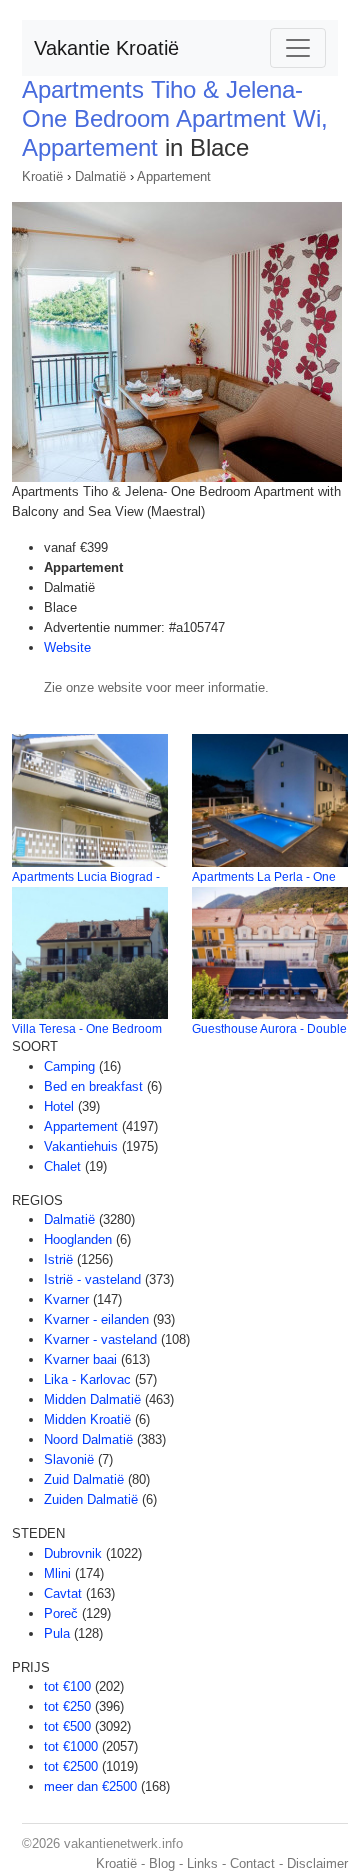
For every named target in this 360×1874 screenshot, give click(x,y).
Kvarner (66, 1299)
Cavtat (63, 1593)
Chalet (62, 1166)
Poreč (61, 1613)
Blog (162, 1863)
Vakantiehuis (81, 1146)
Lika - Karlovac (87, 1379)
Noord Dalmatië (88, 1439)
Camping (69, 1066)
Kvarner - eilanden (96, 1319)
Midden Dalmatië (92, 1399)
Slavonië (69, 1459)
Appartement (174, 176)
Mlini (57, 1573)
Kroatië (42, 176)
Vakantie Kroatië (106, 48)
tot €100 (67, 1686)
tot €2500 (71, 1766)
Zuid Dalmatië (84, 1479)
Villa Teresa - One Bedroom (87, 1029)
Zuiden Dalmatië (91, 1499)
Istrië (58, 1259)
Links (202, 1863)
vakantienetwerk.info (123, 1843)
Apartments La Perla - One (264, 877)
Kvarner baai (80, 1359)
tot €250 (67, 1706)
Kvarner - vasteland (100, 1339)
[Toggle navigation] (298, 48)
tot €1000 (71, 1746)
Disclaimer (317, 1863)
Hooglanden (78, 1239)
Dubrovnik (73, 1553)
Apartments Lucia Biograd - (86, 877)
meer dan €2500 (90, 1786)
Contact (252, 1863)
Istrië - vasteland (92, 1279)
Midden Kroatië (87, 1419)
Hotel (59, 1106)
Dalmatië (100, 176)
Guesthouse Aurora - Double (269, 1029)
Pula (57, 1633)
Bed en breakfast (93, 1086)
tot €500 (67, 1726)
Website (67, 647)
